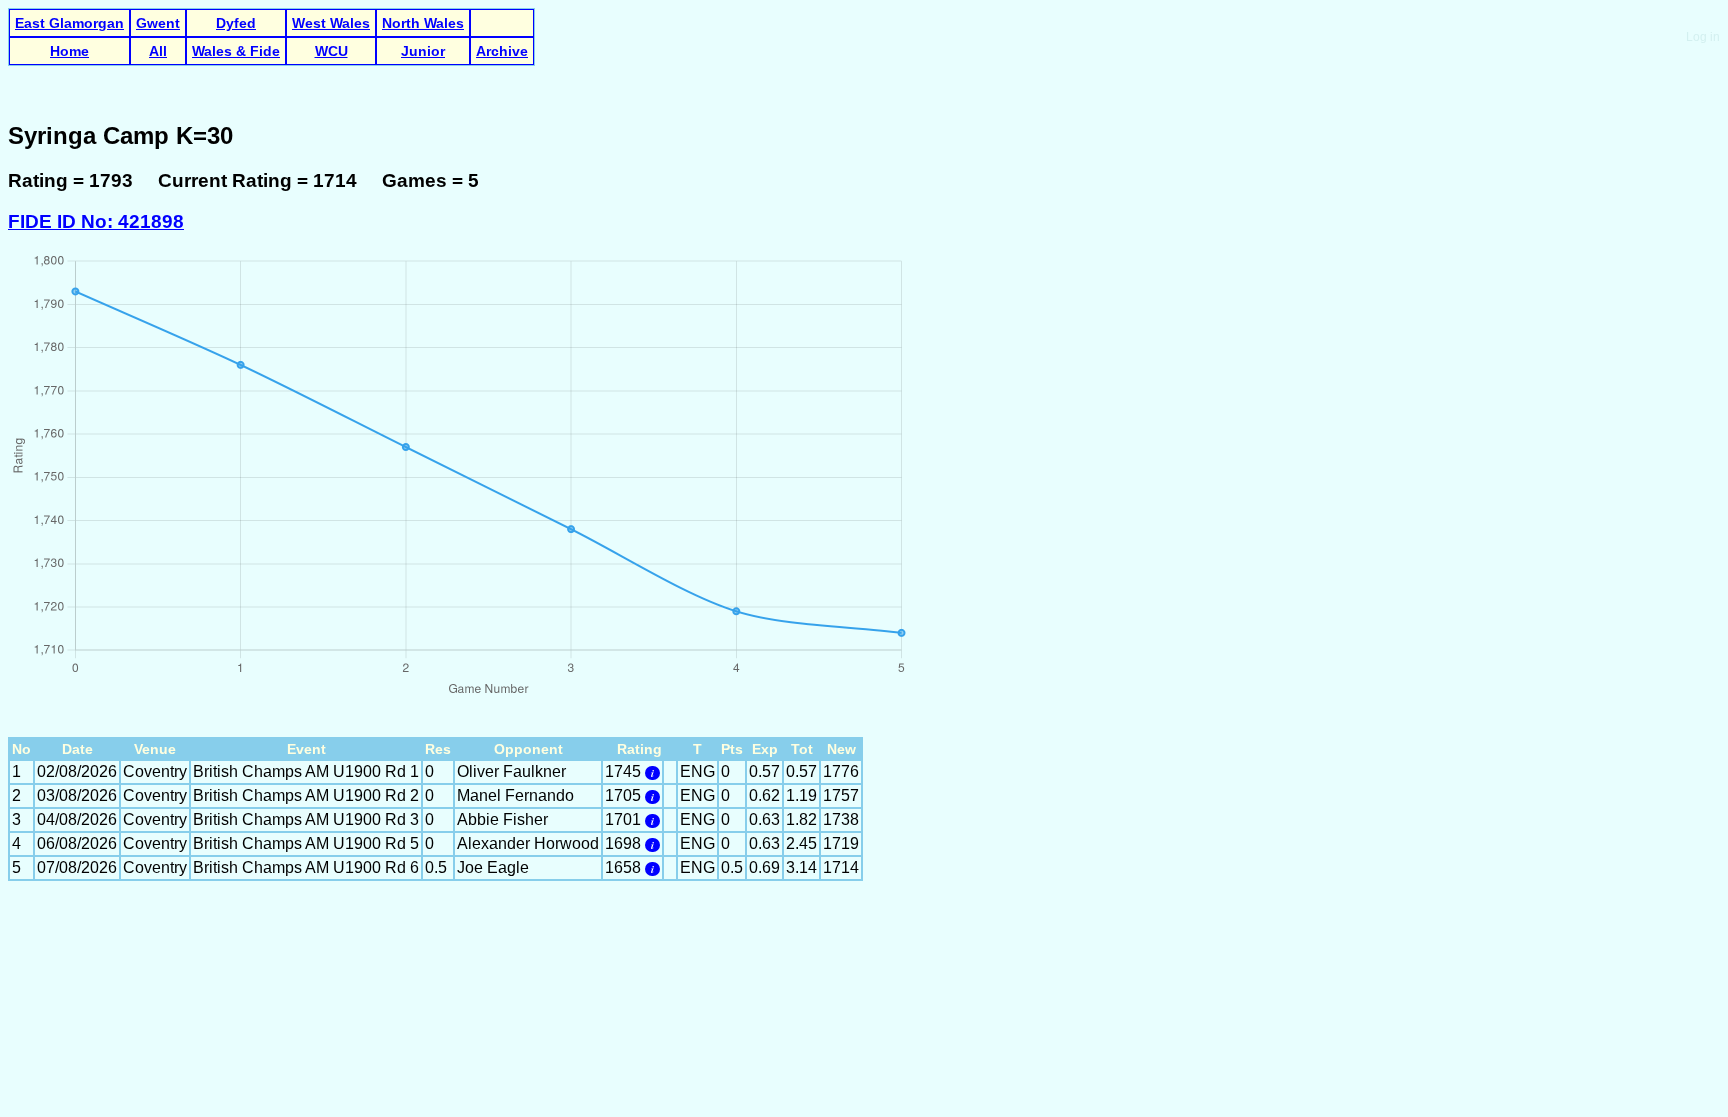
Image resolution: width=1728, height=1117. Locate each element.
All (158, 51)
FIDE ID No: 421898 (96, 221)
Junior (423, 51)
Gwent (158, 23)
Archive (502, 51)
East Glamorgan (69, 23)
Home (69, 51)
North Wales (423, 23)
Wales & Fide (236, 51)
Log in (1703, 37)
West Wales (331, 23)
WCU (331, 51)
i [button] (652, 773)
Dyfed (236, 23)
